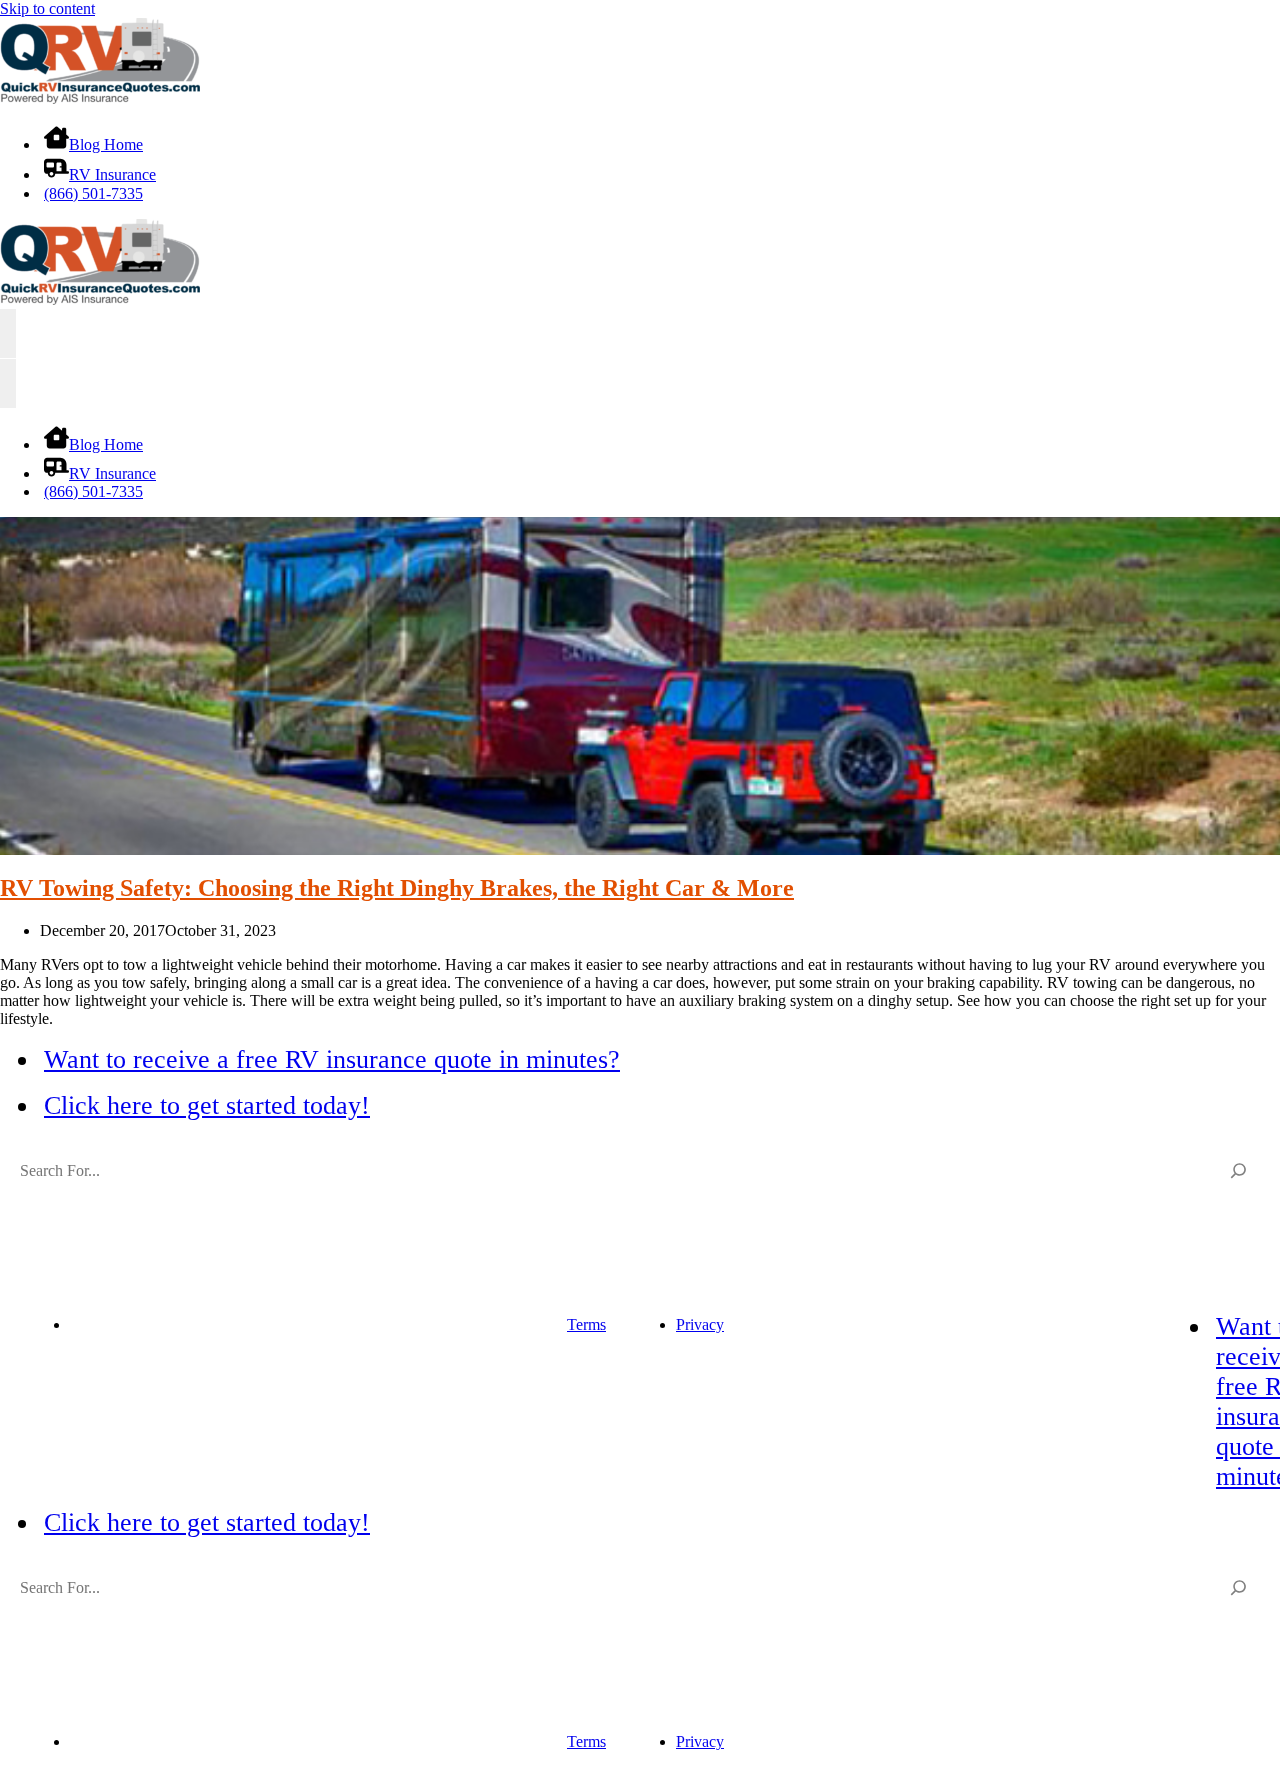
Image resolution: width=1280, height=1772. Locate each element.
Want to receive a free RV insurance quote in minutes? (332, 1059)
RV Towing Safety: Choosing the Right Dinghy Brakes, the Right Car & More (397, 888)
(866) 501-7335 (93, 193)
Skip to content (47, 8)
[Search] (1239, 1171)
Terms (586, 1324)
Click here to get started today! (207, 1105)
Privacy (700, 1324)
